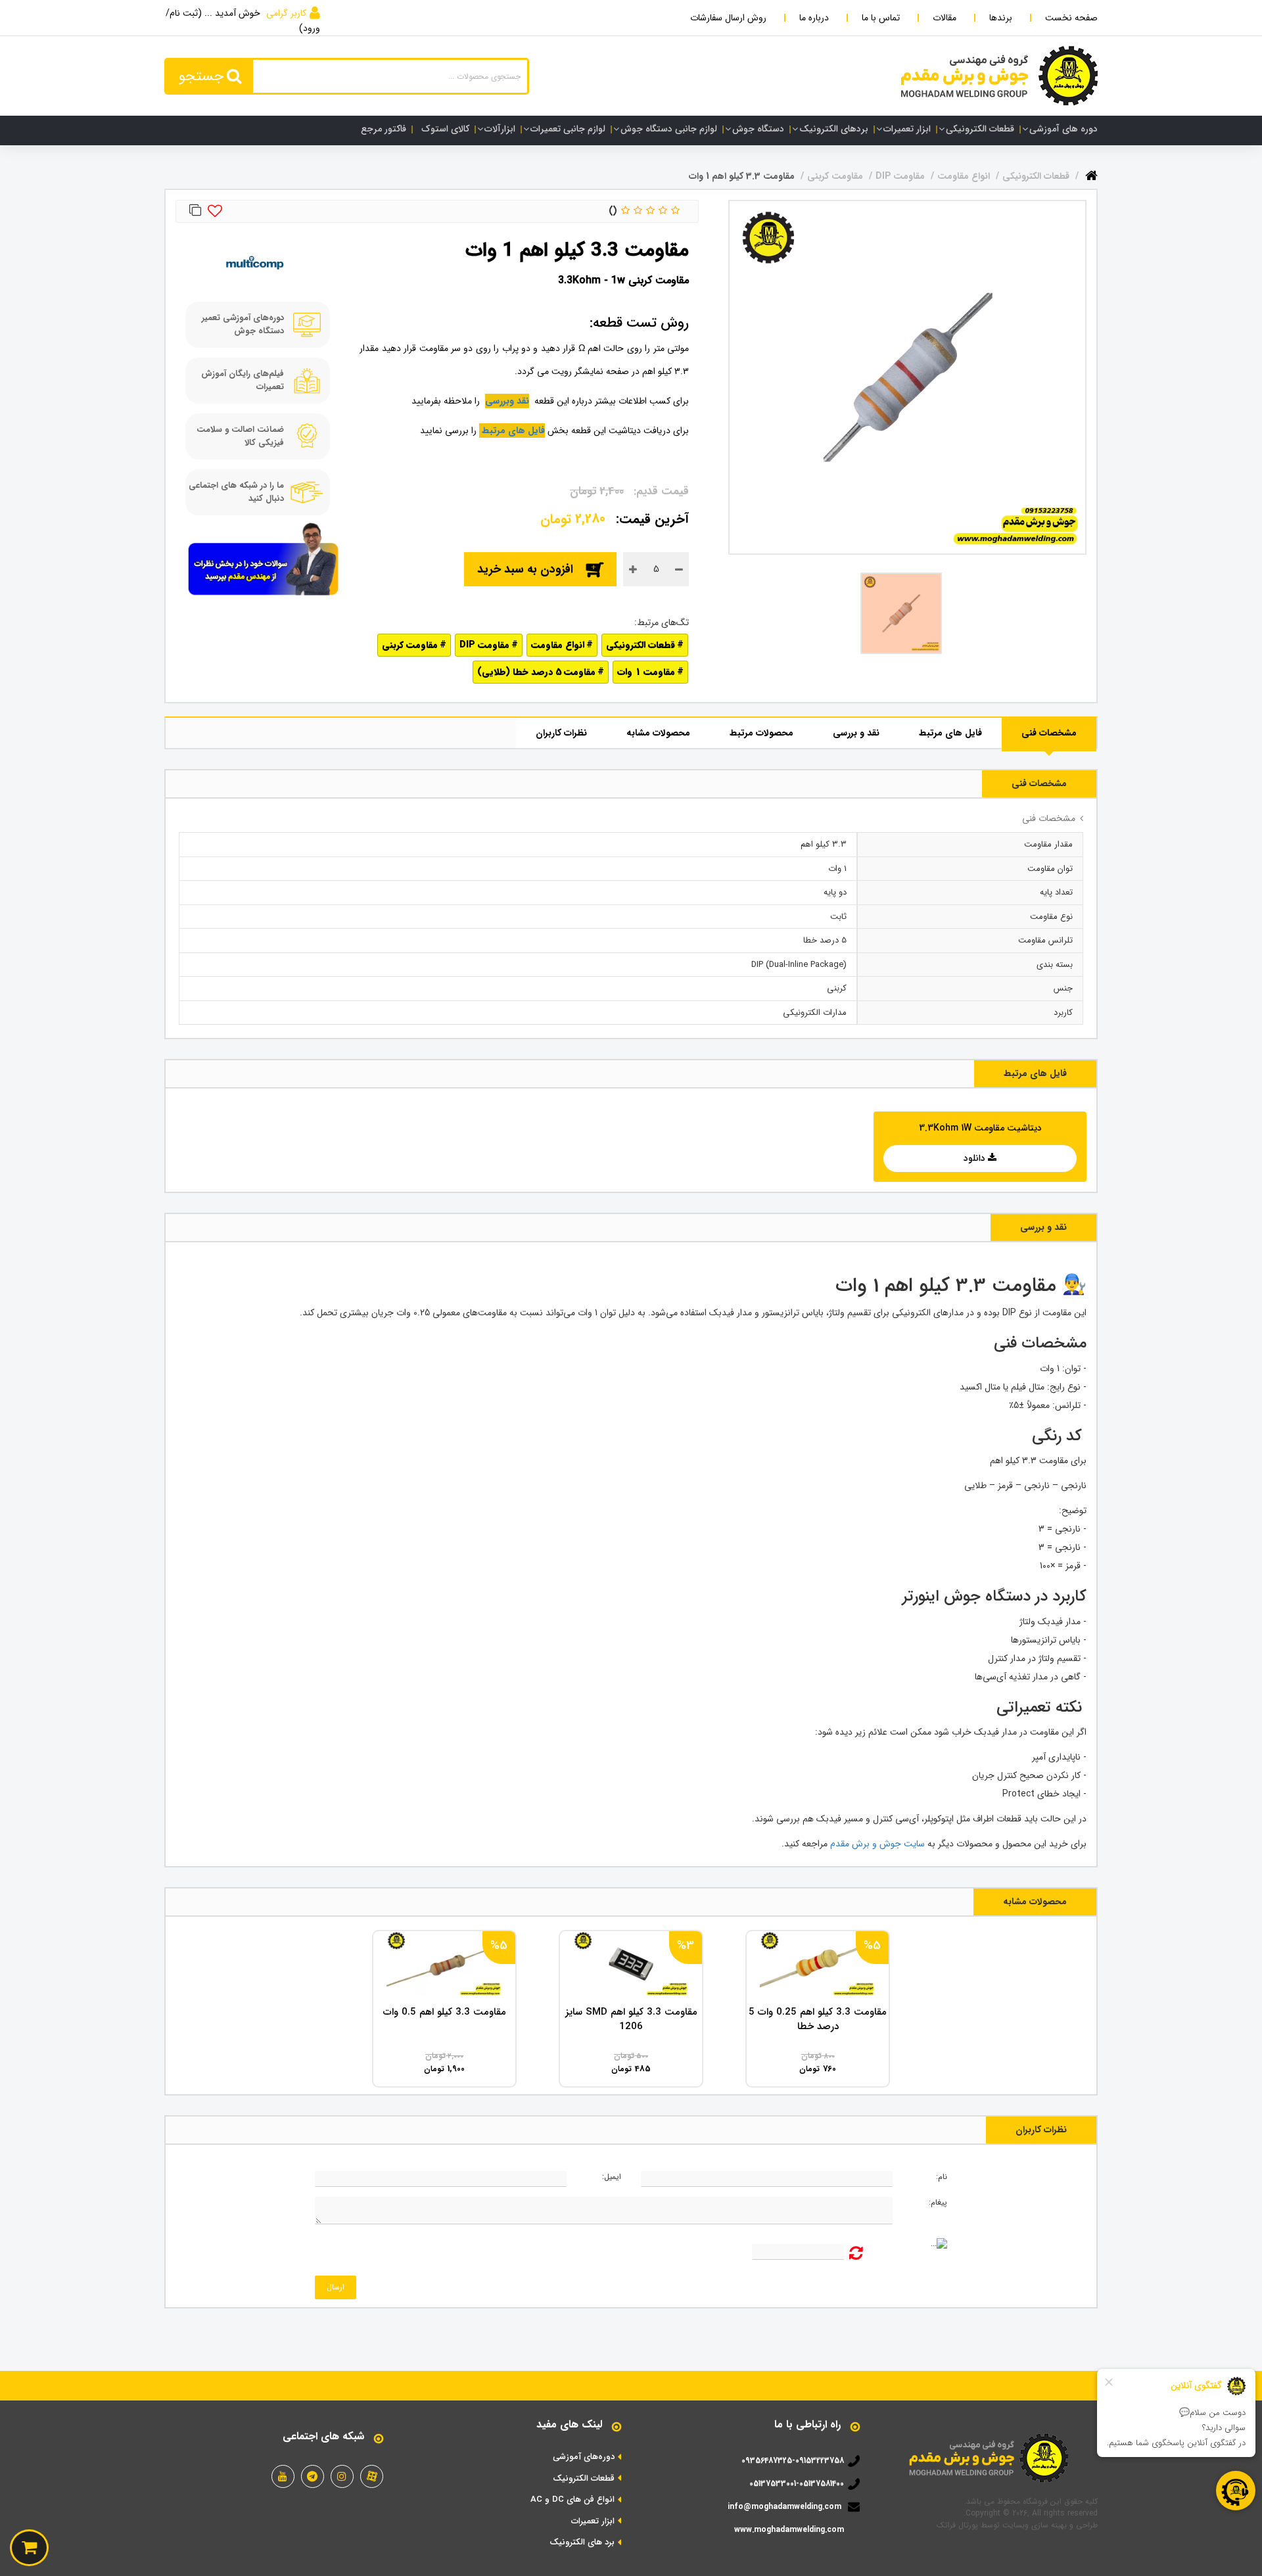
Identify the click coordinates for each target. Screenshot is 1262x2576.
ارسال (336, 2287)
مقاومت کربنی (410, 645)
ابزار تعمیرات (907, 129)
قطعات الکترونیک (584, 2479)
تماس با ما (881, 18)
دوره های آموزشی (1063, 129)
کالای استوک (445, 129)
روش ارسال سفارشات (728, 18)
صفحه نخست (1071, 18)
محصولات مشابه (658, 733)
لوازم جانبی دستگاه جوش (669, 129)
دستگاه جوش (758, 129)
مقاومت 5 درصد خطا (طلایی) (536, 672)
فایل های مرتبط (950, 733)
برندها (1001, 18)
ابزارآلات (500, 129)
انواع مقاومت (558, 645)
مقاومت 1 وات (646, 672)
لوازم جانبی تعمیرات (568, 129)
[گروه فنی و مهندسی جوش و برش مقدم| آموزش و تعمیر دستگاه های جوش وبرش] (999, 76)
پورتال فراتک (957, 2525)
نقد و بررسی (856, 733)
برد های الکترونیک (582, 2542)
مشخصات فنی (1049, 733)
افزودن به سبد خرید (525, 569)
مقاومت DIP (484, 645)
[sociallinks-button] (372, 2476)
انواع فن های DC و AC (573, 2500)
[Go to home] (1091, 173)
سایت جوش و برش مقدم (877, 1844)
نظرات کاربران (561, 733)
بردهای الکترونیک (834, 129)
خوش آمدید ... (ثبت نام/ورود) (243, 21)
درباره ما (814, 18)
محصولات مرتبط (761, 733)
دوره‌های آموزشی (584, 2457)
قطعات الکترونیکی (980, 129)
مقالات (945, 18)
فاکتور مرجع (384, 129)
